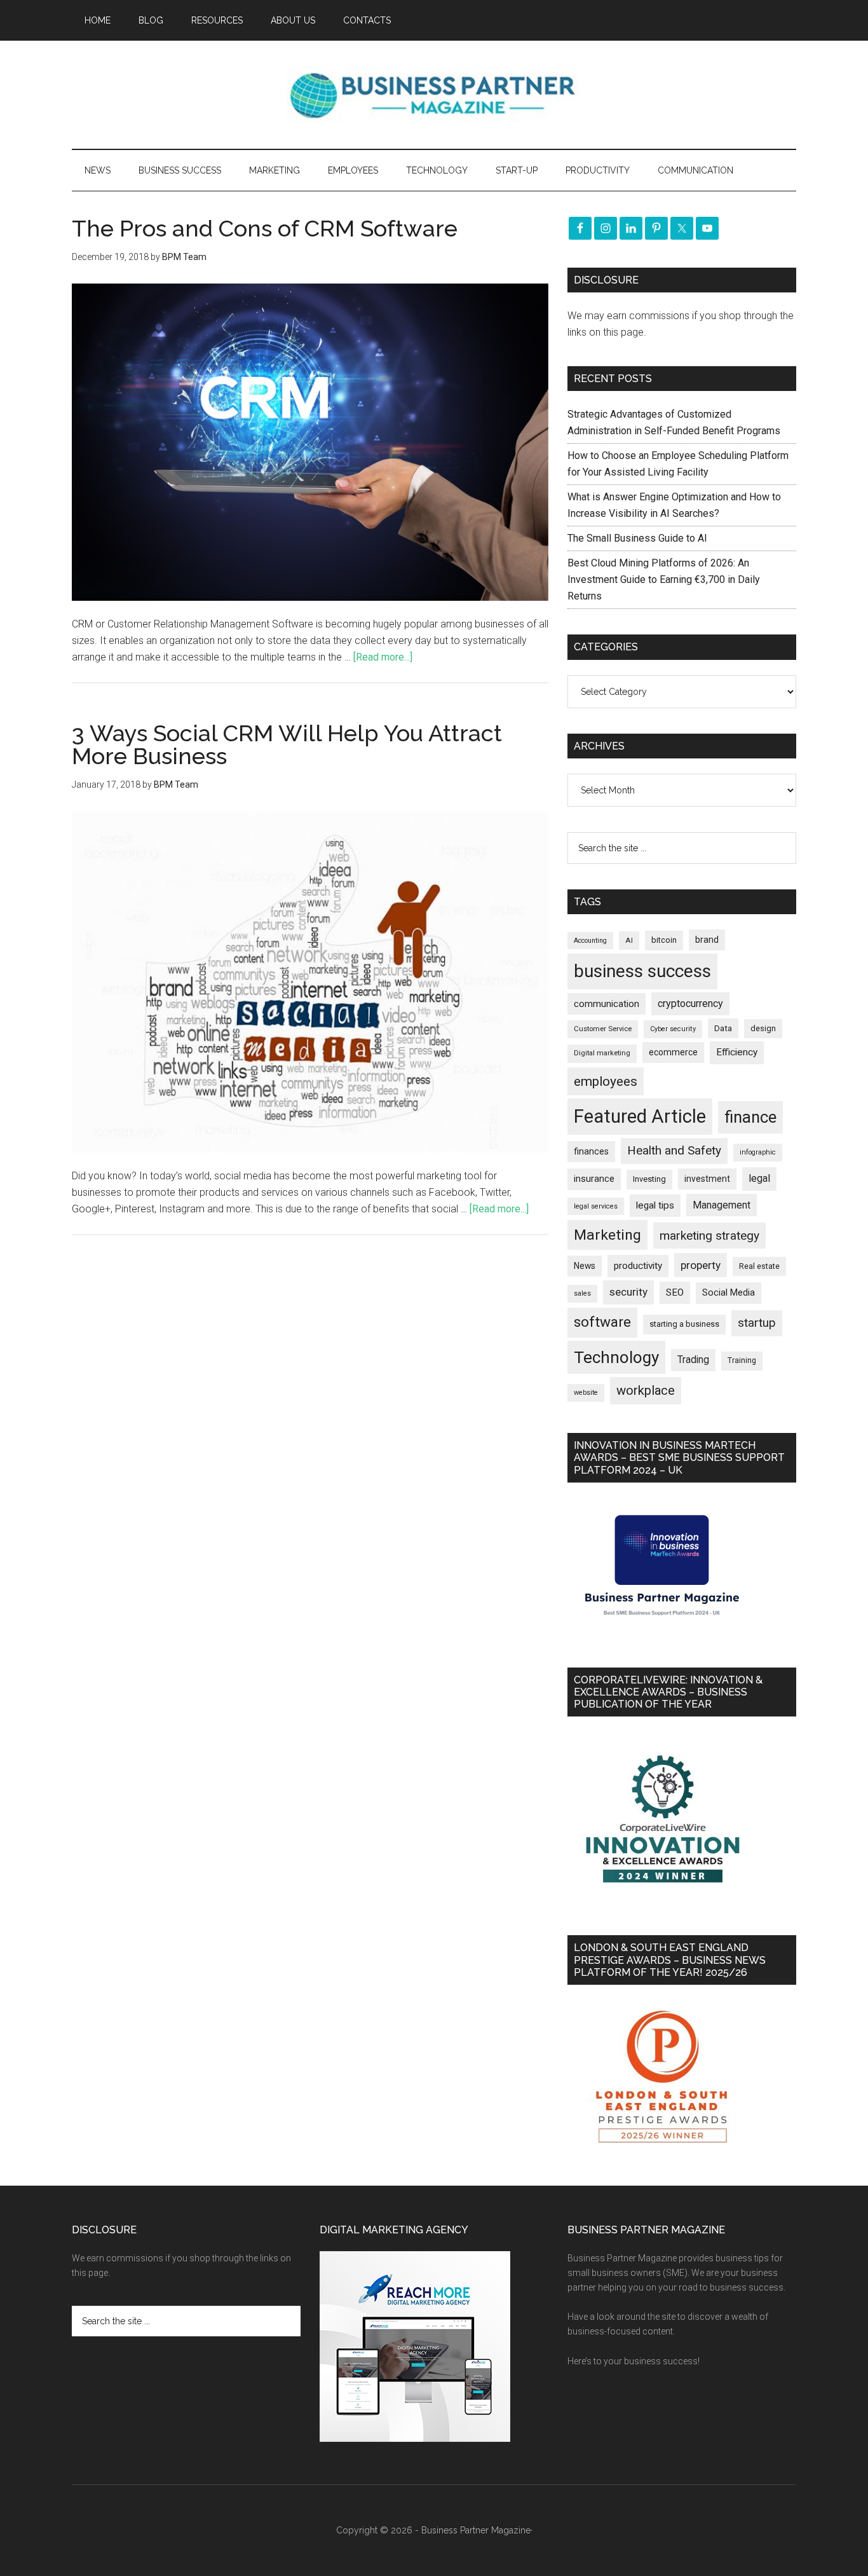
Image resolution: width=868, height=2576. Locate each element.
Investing (649, 1179)
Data (723, 1028)
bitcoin (664, 940)
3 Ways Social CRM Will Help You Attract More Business (287, 744)
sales (582, 1293)
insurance (594, 1179)
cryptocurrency (690, 1004)
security (628, 1292)
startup (757, 1323)
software (602, 1322)
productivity (638, 1266)
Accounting (590, 941)
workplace (646, 1390)
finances (591, 1151)
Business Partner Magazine (434, 95)
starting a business (684, 1324)
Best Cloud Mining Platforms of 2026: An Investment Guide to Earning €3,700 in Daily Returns (664, 579)
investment (707, 1179)
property (701, 1265)
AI (629, 940)
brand (707, 940)
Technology (616, 1357)
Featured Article (640, 1116)
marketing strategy (709, 1236)
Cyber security (673, 1029)
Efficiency (737, 1052)
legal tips (655, 1205)
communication (607, 1004)
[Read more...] (383, 657)
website (586, 1393)
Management (722, 1205)
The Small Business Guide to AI (637, 538)
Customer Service (603, 1029)
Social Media (729, 1293)
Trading (693, 1360)
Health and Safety (674, 1150)
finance (750, 1117)
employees (606, 1081)
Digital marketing (602, 1053)
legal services (596, 1206)
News (585, 1266)
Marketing (607, 1235)
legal (759, 1178)
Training (742, 1360)
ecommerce (673, 1052)
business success (642, 971)
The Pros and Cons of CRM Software (265, 228)
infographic (758, 1152)
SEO (675, 1292)
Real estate (759, 1266)
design (763, 1028)
